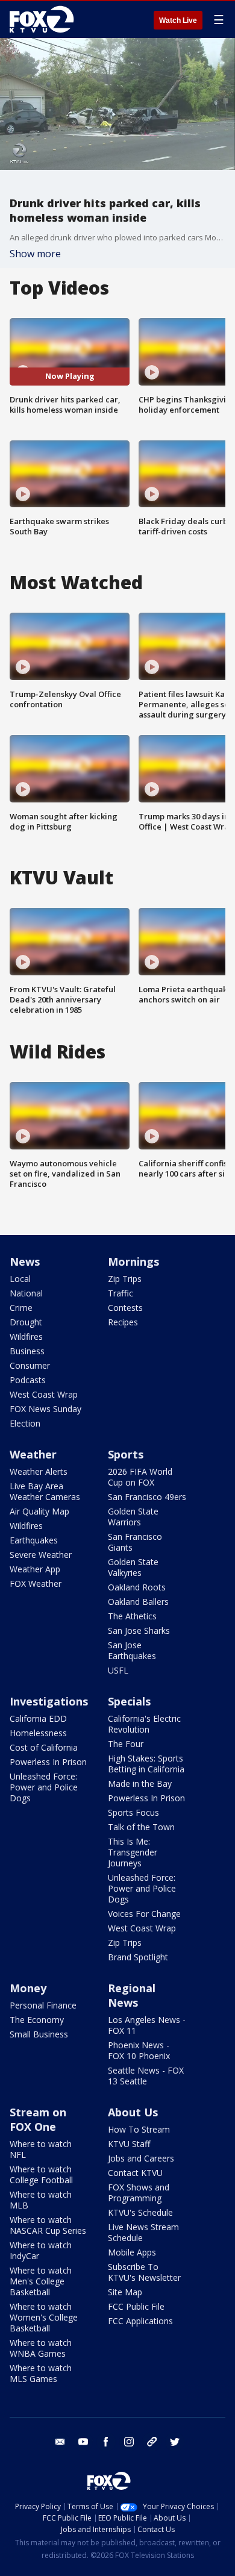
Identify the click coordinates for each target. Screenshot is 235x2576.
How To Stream (139, 2129)
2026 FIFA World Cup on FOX (140, 1477)
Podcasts (28, 1380)
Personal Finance (43, 2005)
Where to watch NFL (41, 2149)
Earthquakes (34, 1540)
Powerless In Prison (48, 1762)
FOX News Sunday (45, 1409)
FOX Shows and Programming (139, 2193)
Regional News (132, 1995)
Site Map (125, 2292)
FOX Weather (36, 1583)
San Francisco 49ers (147, 1497)
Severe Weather (41, 1555)
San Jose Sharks (139, 1630)
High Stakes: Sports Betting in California (146, 1764)
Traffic (121, 1293)
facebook (106, 2442)
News (25, 1261)
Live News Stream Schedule (143, 2232)
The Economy (37, 2020)
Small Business (39, 2034)
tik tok (152, 2442)
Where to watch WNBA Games (41, 2348)
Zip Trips (125, 1279)
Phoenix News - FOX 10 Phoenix (139, 2050)
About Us (133, 2112)
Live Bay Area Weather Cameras (45, 1491)
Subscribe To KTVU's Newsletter (144, 2272)
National (26, 1293)
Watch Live (178, 20)
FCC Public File (136, 2306)
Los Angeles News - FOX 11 (147, 2025)
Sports (126, 1454)
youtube (83, 2442)
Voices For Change (144, 1914)
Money (28, 1988)
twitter (175, 2442)
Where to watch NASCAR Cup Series (48, 2225)
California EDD (38, 1718)
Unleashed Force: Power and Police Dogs (44, 1787)
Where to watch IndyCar (41, 2250)
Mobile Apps (132, 2252)
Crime (21, 1308)
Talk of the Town (141, 1827)
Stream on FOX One (38, 2119)
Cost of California (44, 1747)
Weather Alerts (39, 1471)
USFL (118, 1670)
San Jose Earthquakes (132, 1650)
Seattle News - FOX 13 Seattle (146, 2076)
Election (25, 1423)
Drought (26, 1322)
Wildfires (26, 1336)
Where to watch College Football (41, 2174)
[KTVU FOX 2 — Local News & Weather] (45, 19)
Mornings (133, 1261)
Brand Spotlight (138, 1957)
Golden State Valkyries (133, 1567)
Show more (35, 254)
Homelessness (38, 1733)
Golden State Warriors (133, 1517)
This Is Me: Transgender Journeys (133, 1852)
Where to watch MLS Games (41, 2373)
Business (27, 1351)
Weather (33, 1454)
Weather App (35, 1569)
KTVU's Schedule (140, 2212)
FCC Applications (140, 2321)
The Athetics (132, 1616)
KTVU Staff (129, 2144)
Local (20, 1279)
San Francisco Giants (135, 1542)
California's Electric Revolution (144, 1724)
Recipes (123, 1322)
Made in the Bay (140, 1784)
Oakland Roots (137, 1587)
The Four (126, 1744)
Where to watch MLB (41, 2200)
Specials (129, 1701)
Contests (125, 1308)
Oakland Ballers (138, 1602)
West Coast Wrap (44, 1394)
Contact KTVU (135, 2173)
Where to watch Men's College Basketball (41, 2281)
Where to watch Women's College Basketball (44, 2317)
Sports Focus (133, 1812)
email (60, 2442)
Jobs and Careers (141, 2158)
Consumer (30, 1365)
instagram (129, 2442)
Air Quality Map (39, 1511)
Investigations (49, 1701)
